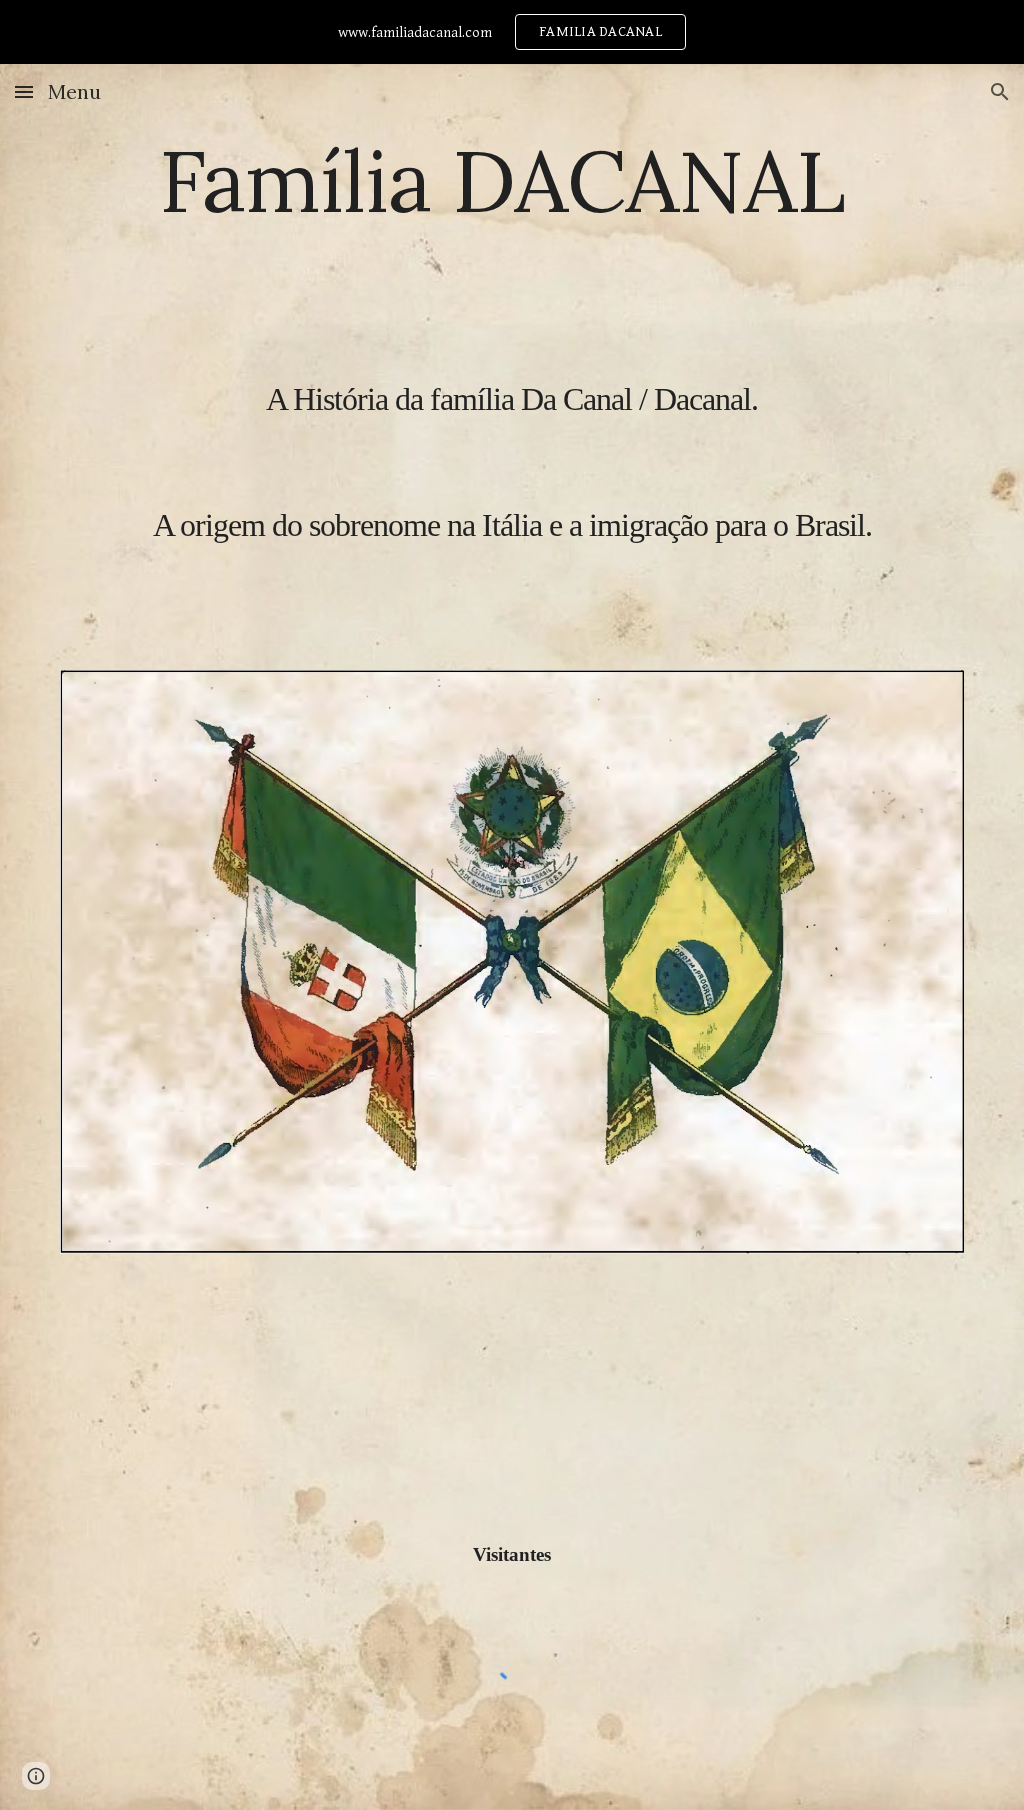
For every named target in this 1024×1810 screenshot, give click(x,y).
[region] (512, 32)
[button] (24, 91)
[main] (512, 397)
